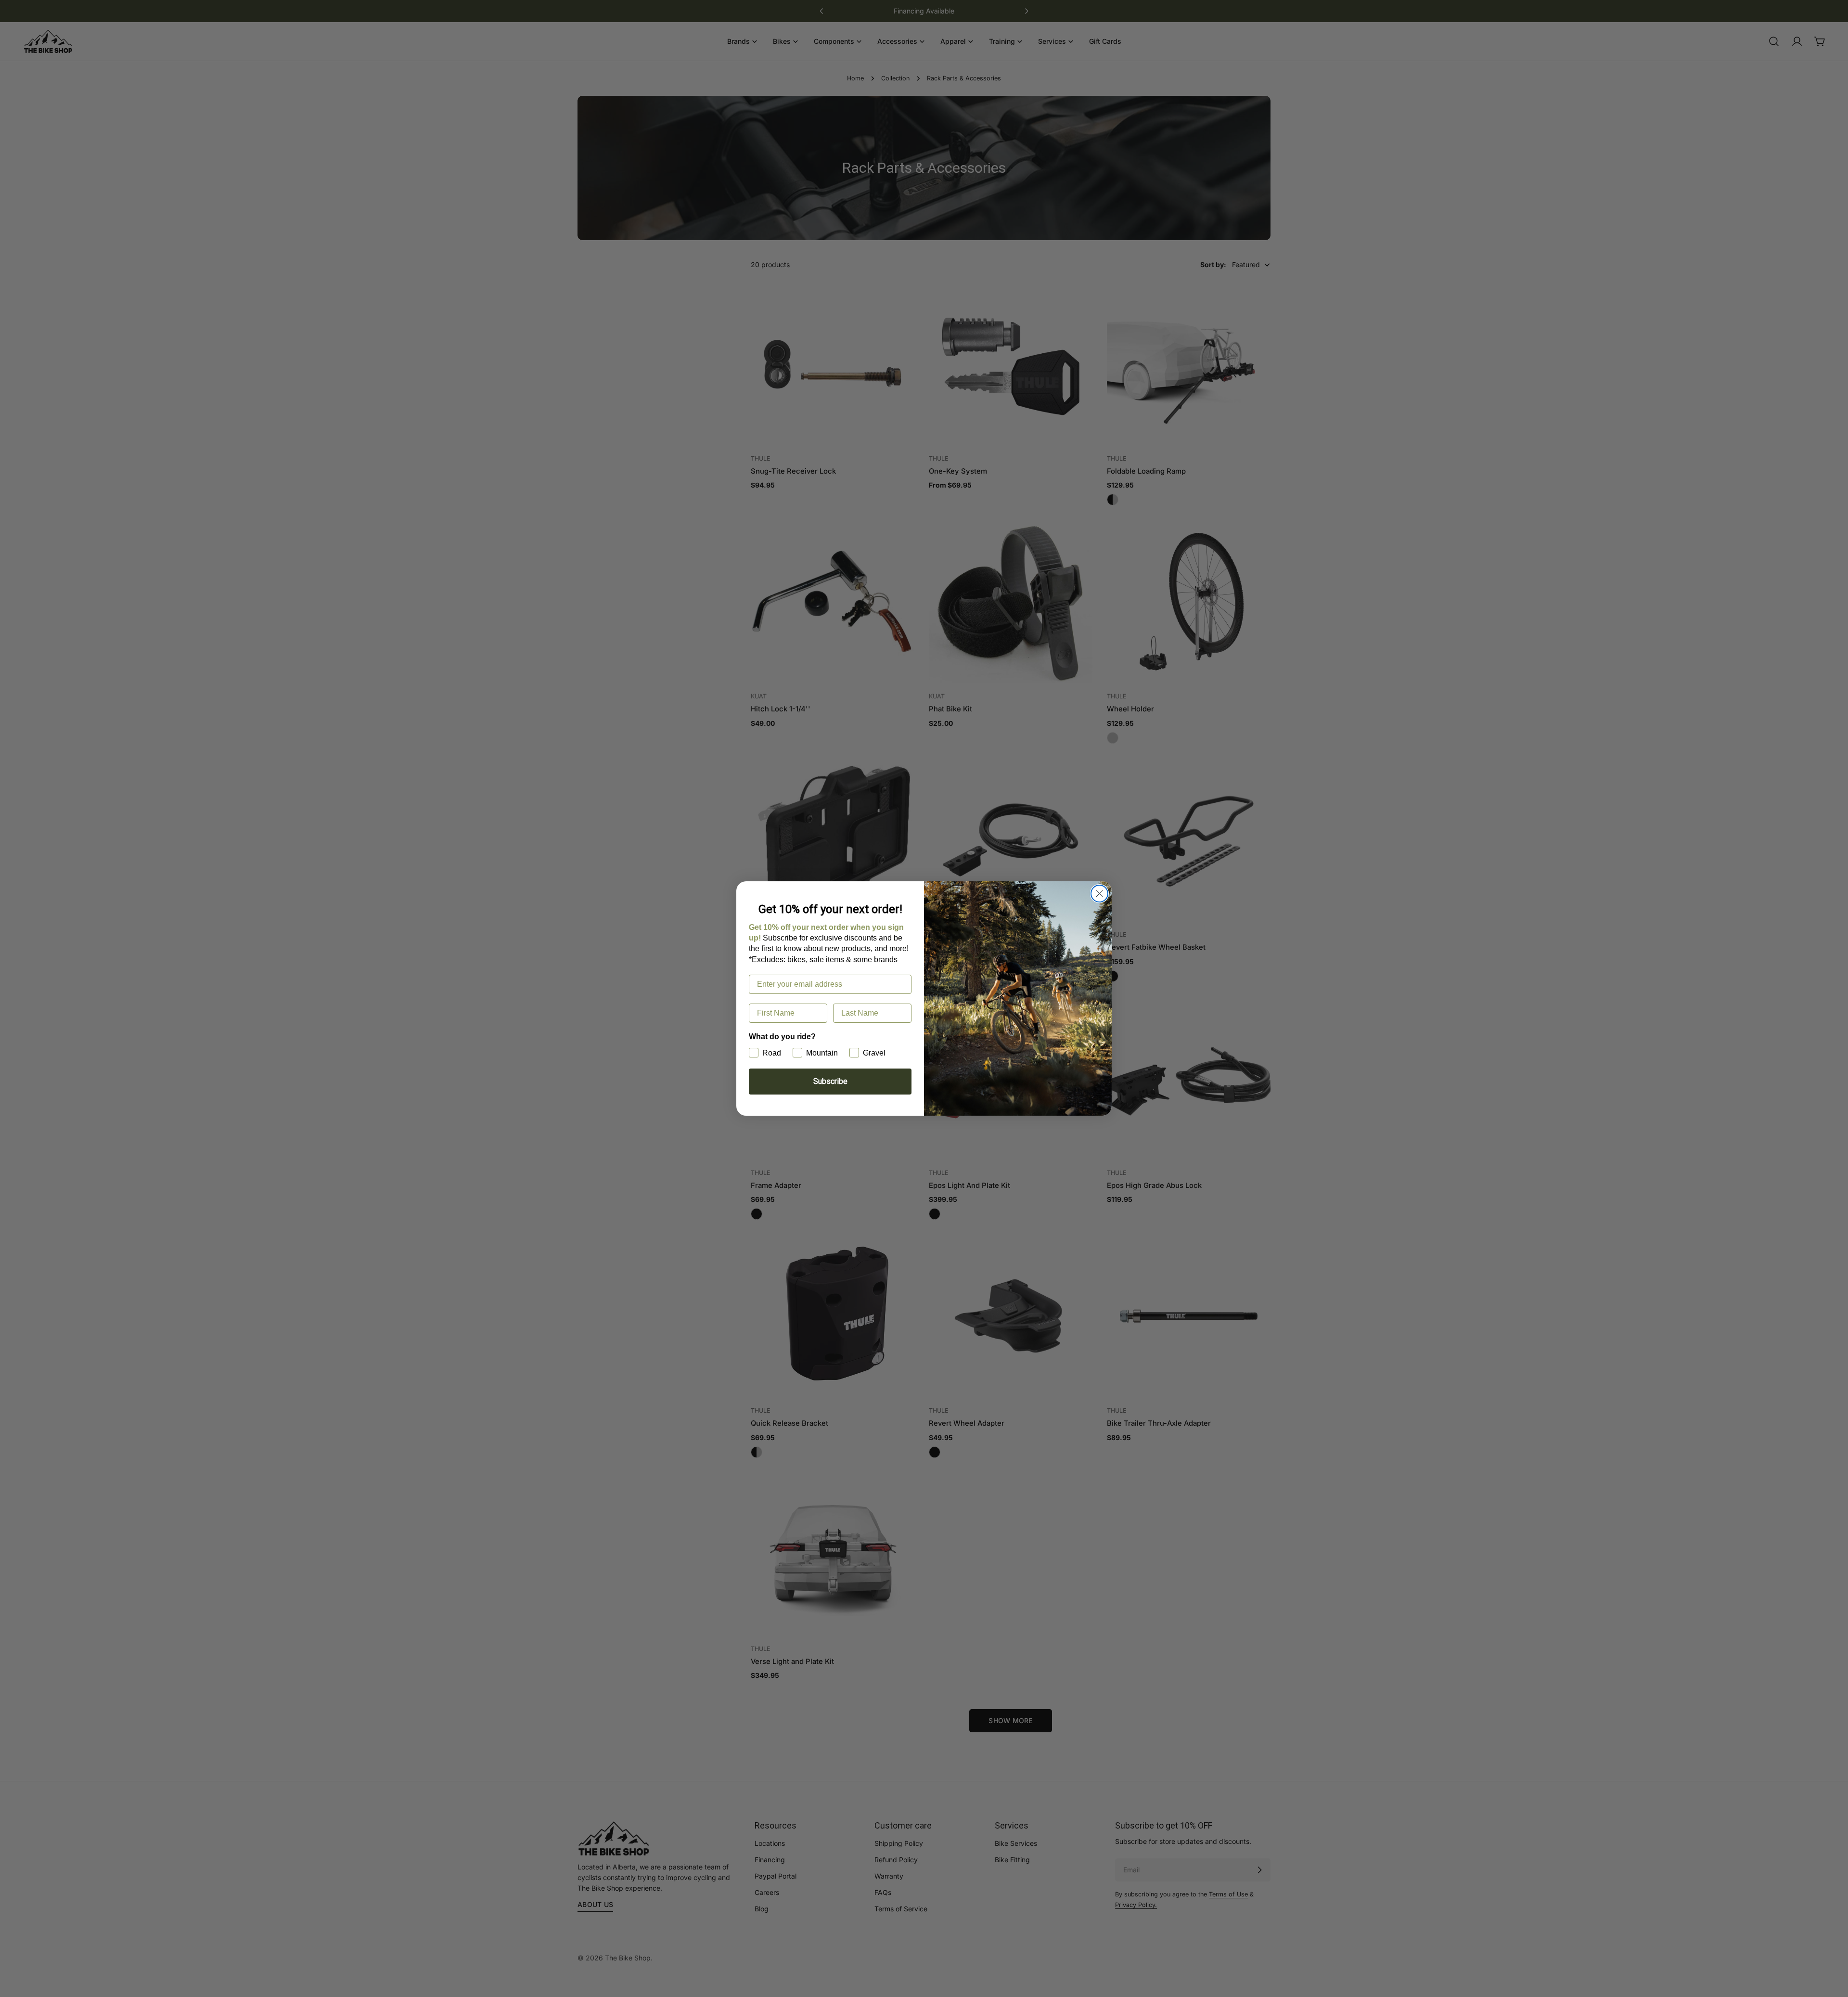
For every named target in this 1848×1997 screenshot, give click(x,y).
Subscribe (830, 1081)
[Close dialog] (1099, 894)
